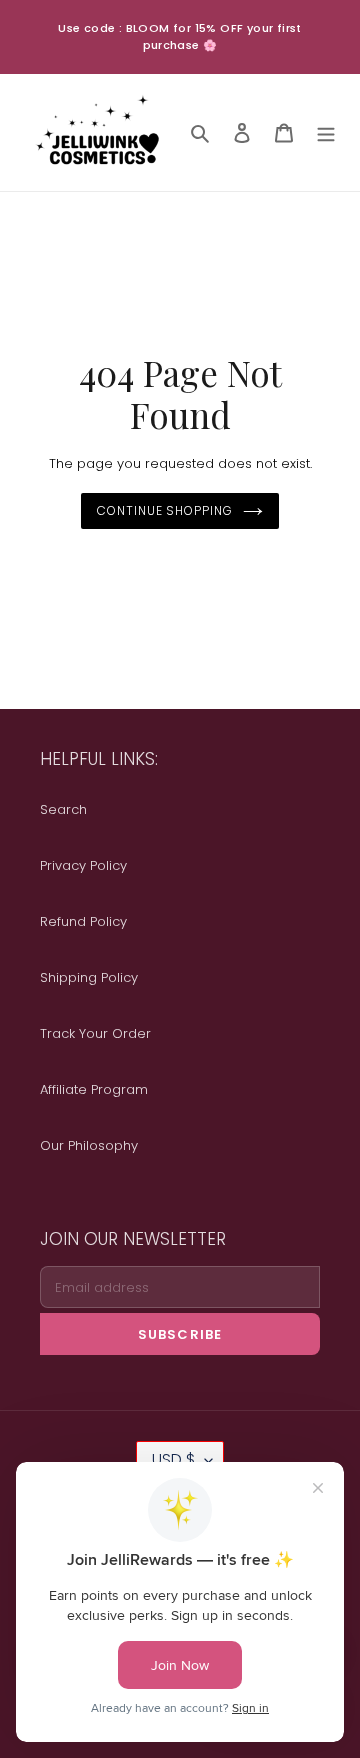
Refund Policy (83, 921)
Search (63, 809)
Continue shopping (165, 510)
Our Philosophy (89, 1145)
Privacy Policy (83, 865)
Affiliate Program (94, 1089)
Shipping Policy (89, 977)
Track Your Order (95, 1033)
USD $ (173, 1459)
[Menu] (326, 132)
